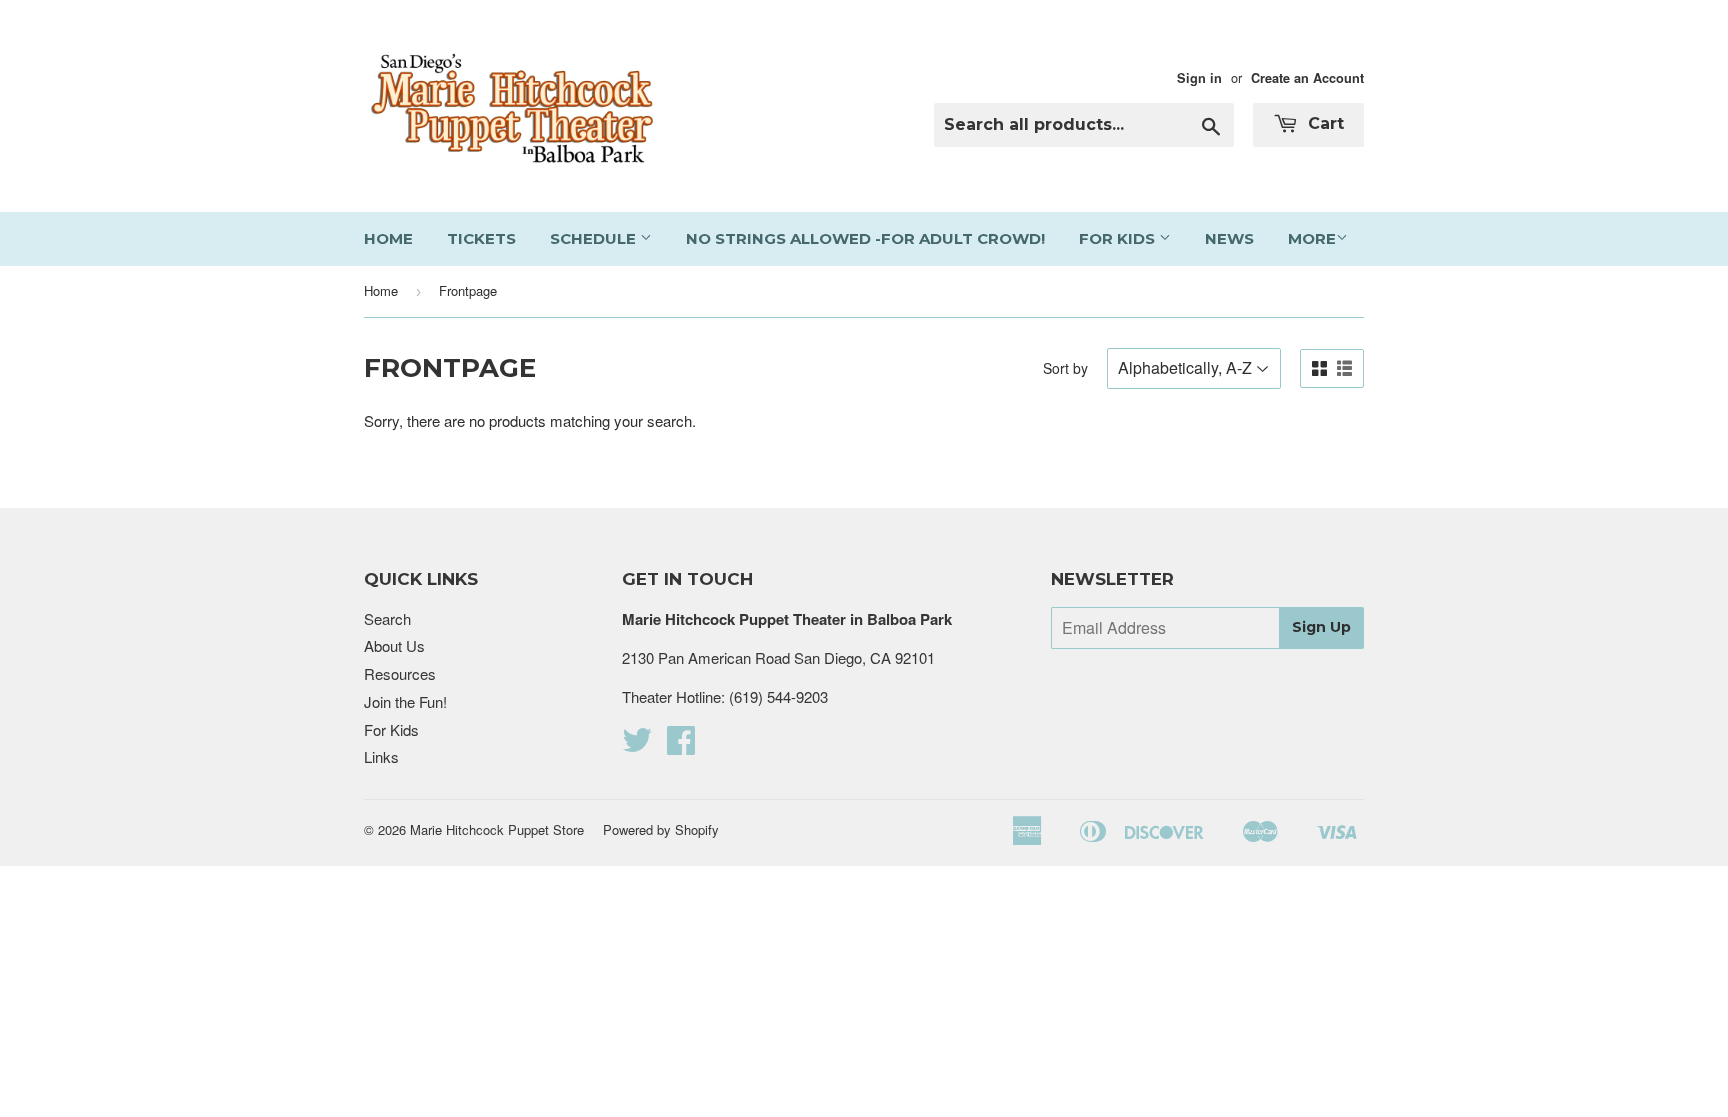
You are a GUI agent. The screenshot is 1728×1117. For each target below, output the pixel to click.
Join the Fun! (405, 701)
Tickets (481, 238)
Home (388, 238)
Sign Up (1321, 627)
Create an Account (1307, 78)
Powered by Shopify (661, 829)
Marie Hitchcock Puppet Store (497, 829)
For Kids (1119, 238)
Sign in (1199, 78)
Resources (400, 673)
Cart (1323, 123)
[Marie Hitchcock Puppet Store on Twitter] (637, 745)
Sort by (1065, 368)
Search (387, 618)
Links (381, 756)
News (1229, 238)
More (1312, 238)
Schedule (595, 238)
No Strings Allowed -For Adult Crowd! (865, 238)
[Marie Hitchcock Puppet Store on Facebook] (681, 745)
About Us (394, 645)
